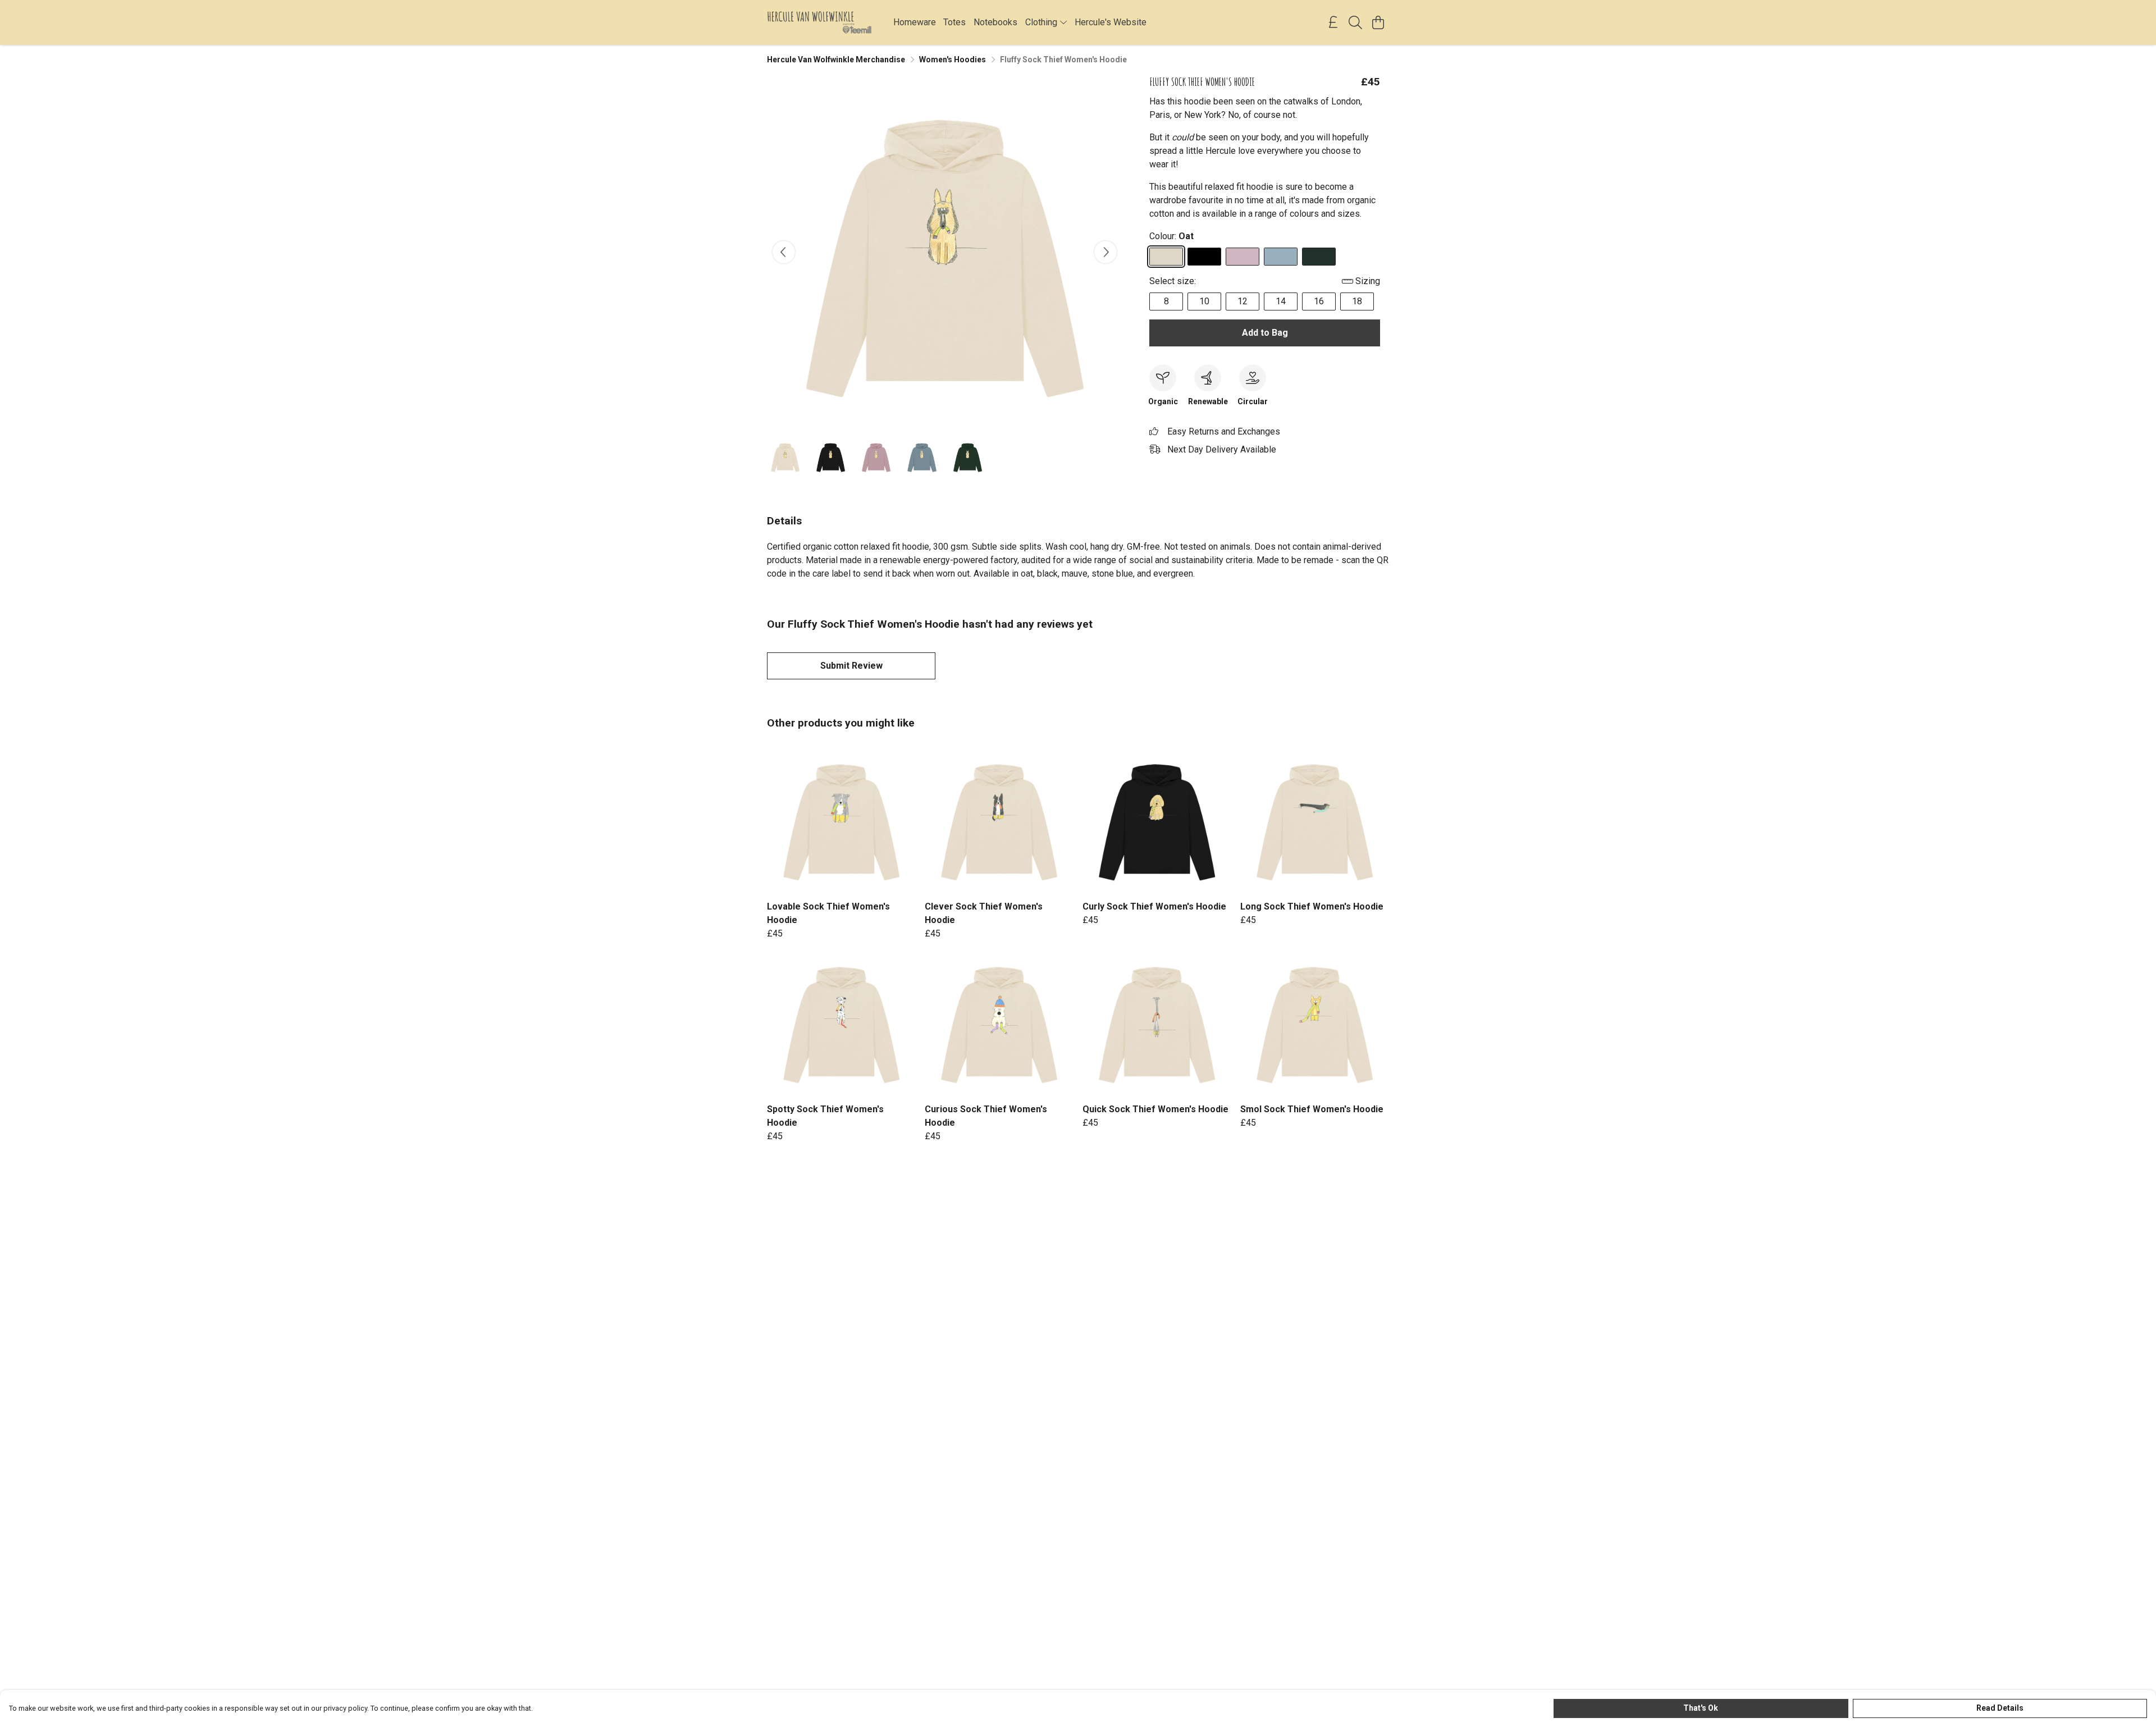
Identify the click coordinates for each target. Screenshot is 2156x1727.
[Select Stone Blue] (1281, 257)
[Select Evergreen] (1319, 257)
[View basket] (1378, 22)
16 (1319, 301)
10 (1204, 301)
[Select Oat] (1166, 257)
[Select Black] (1204, 257)
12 (1243, 301)
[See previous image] (784, 252)
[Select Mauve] (1243, 257)
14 (1281, 301)
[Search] (1355, 22)
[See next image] (1106, 252)
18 (1357, 301)
